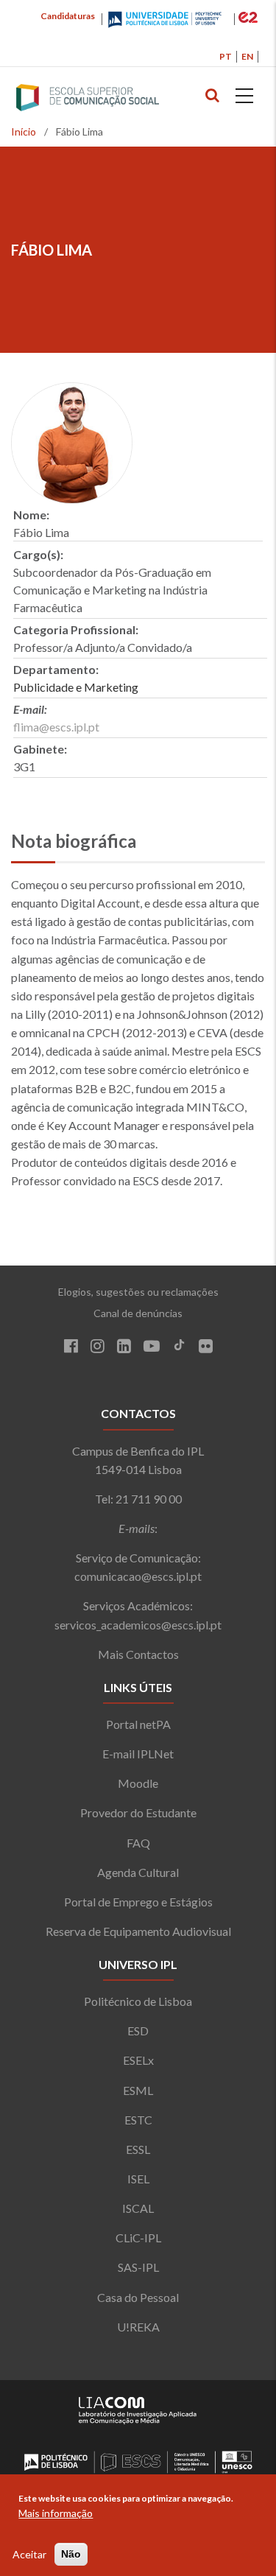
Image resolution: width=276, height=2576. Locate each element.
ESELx (138, 2060)
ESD (138, 2031)
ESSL (138, 2149)
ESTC (138, 2120)
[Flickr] (206, 1348)
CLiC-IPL (138, 2238)
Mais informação (56, 2513)
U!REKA (138, 2327)
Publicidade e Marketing (76, 687)
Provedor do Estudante (138, 1812)
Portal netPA (138, 1724)
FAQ (138, 1843)
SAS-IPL (138, 2267)
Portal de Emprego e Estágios (138, 1902)
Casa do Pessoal (138, 2297)
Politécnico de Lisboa (138, 2001)
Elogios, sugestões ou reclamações (138, 1292)
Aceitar (29, 2554)
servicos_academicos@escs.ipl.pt (138, 1625)
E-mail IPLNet (138, 1754)
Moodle (138, 1783)
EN (247, 56)
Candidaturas (68, 16)
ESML (138, 2090)
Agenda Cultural (138, 1872)
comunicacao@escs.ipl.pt (138, 1576)
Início (24, 131)
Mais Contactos (138, 1654)
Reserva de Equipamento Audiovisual (138, 1931)
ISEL (138, 2179)
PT (226, 56)
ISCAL (138, 2208)
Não (71, 2554)
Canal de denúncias (138, 1313)
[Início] (117, 99)
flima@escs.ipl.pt (56, 727)
